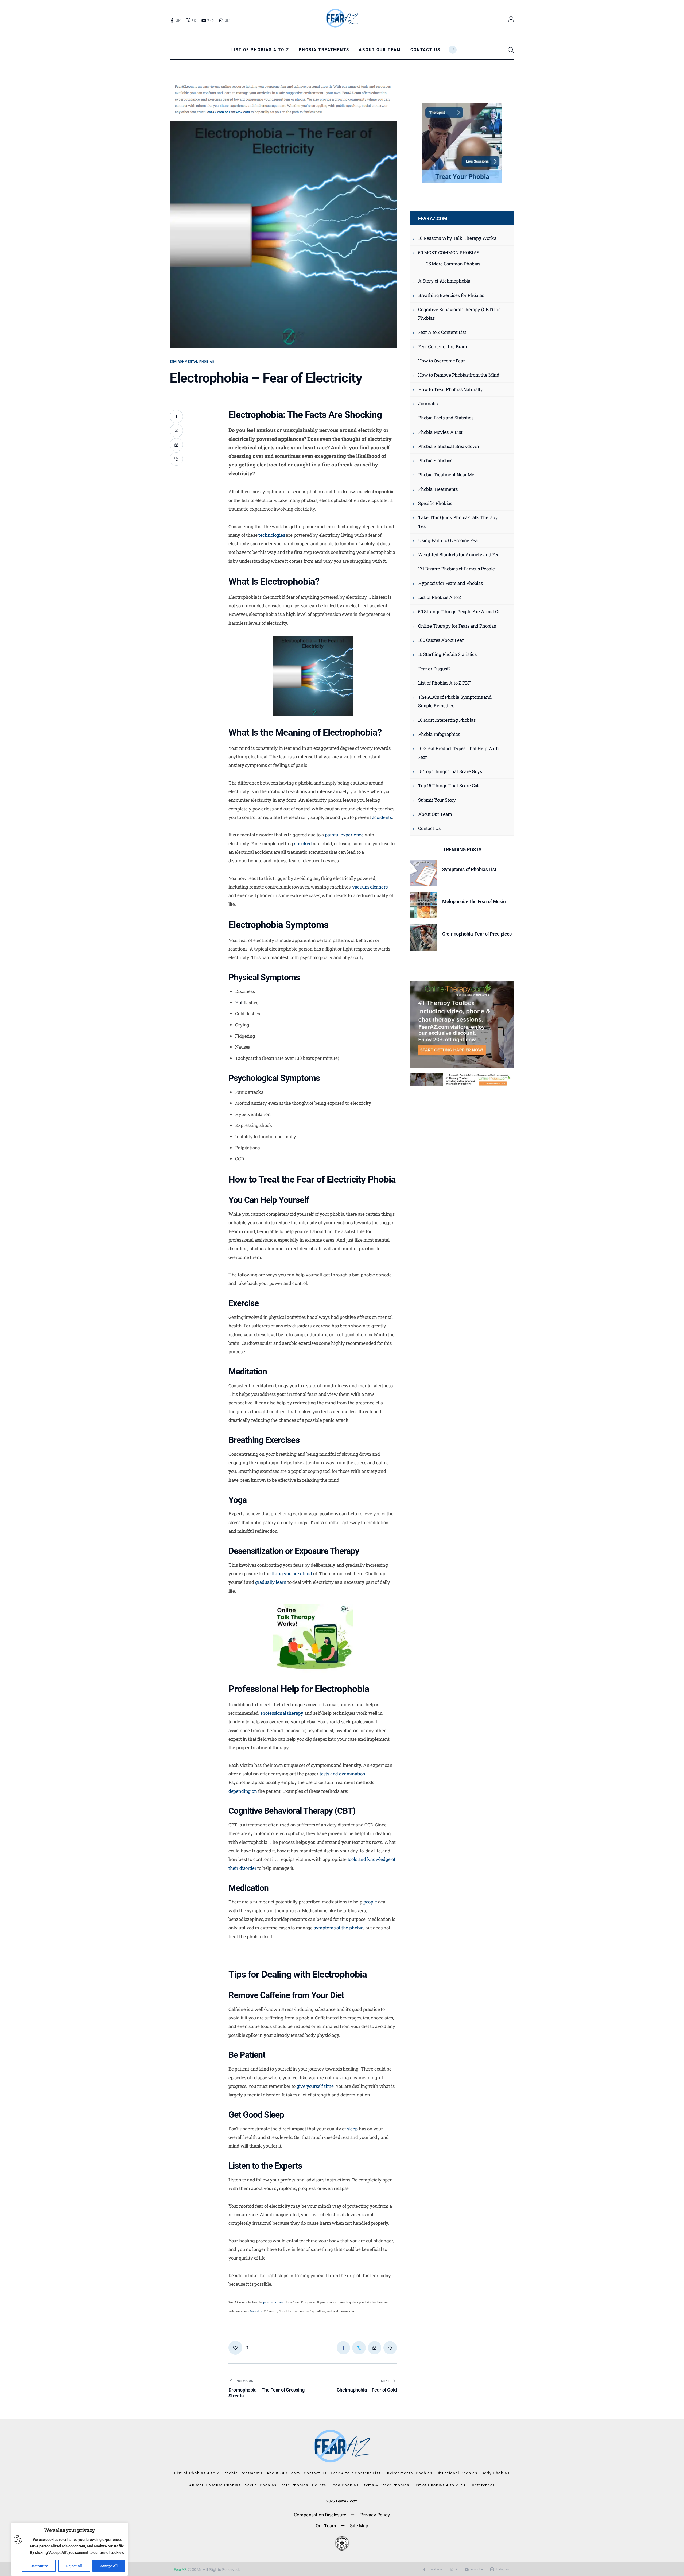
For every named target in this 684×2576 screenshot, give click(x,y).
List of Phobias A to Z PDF (444, 683)
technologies (272, 535)
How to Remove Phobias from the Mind (459, 375)
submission (255, 2311)
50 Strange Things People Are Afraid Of (459, 611)
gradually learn (271, 1582)
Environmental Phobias (192, 362)
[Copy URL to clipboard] (176, 459)
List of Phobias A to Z (440, 597)
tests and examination (342, 1774)
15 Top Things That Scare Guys (450, 771)
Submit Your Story (437, 800)
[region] (69, 2549)
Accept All (109, 2566)
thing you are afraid (292, 1573)
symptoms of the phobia (339, 1928)
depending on (243, 1791)
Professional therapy (282, 1713)
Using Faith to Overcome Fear (449, 540)
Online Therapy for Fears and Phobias (457, 626)
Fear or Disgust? (434, 669)
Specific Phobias (435, 503)
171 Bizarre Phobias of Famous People (456, 569)
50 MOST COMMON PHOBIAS (449, 252)
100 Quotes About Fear (441, 640)
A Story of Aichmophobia (444, 281)
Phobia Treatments (438, 489)
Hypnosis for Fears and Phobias (450, 583)
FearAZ (180, 2569)
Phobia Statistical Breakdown (449, 446)
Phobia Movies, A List (440, 432)
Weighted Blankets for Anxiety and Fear (460, 555)
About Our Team (435, 814)
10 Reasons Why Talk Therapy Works (457, 238)
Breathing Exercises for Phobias (451, 295)
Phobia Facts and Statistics (446, 418)
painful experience (344, 835)
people (370, 1902)
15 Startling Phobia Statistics (447, 654)
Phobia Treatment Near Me (446, 475)
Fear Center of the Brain (443, 347)
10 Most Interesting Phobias (447, 720)
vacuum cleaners (370, 887)
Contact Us (429, 828)
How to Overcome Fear (442, 361)
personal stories (273, 2302)
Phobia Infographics (439, 734)
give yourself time (315, 2086)
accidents (382, 817)
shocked (303, 843)
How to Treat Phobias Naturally (450, 389)
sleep (352, 2129)
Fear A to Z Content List (442, 332)
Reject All (74, 2566)
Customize (39, 2566)
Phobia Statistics (435, 460)
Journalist (429, 403)
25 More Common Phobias (453, 264)
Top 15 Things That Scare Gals (449, 785)
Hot (239, 1003)
